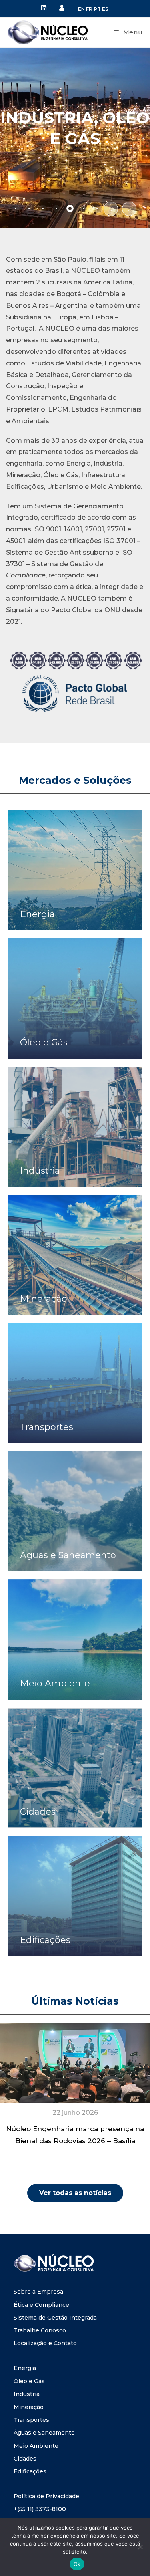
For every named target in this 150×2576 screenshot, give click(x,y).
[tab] (16, 208)
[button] (111, 209)
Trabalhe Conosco (40, 2330)
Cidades (25, 2459)
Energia (25, 2368)
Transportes (31, 2420)
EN (81, 9)
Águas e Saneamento (44, 2433)
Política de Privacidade (46, 2496)
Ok (77, 2564)
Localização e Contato (45, 2343)
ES (105, 9)
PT (97, 9)
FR (89, 9)
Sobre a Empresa (38, 2292)
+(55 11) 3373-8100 (40, 2509)
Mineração (29, 2407)
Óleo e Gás (29, 2381)
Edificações (30, 2471)
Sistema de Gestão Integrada (55, 2318)
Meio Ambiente (36, 2446)
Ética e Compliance (41, 2305)
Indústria (27, 2394)
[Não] (140, 2547)
